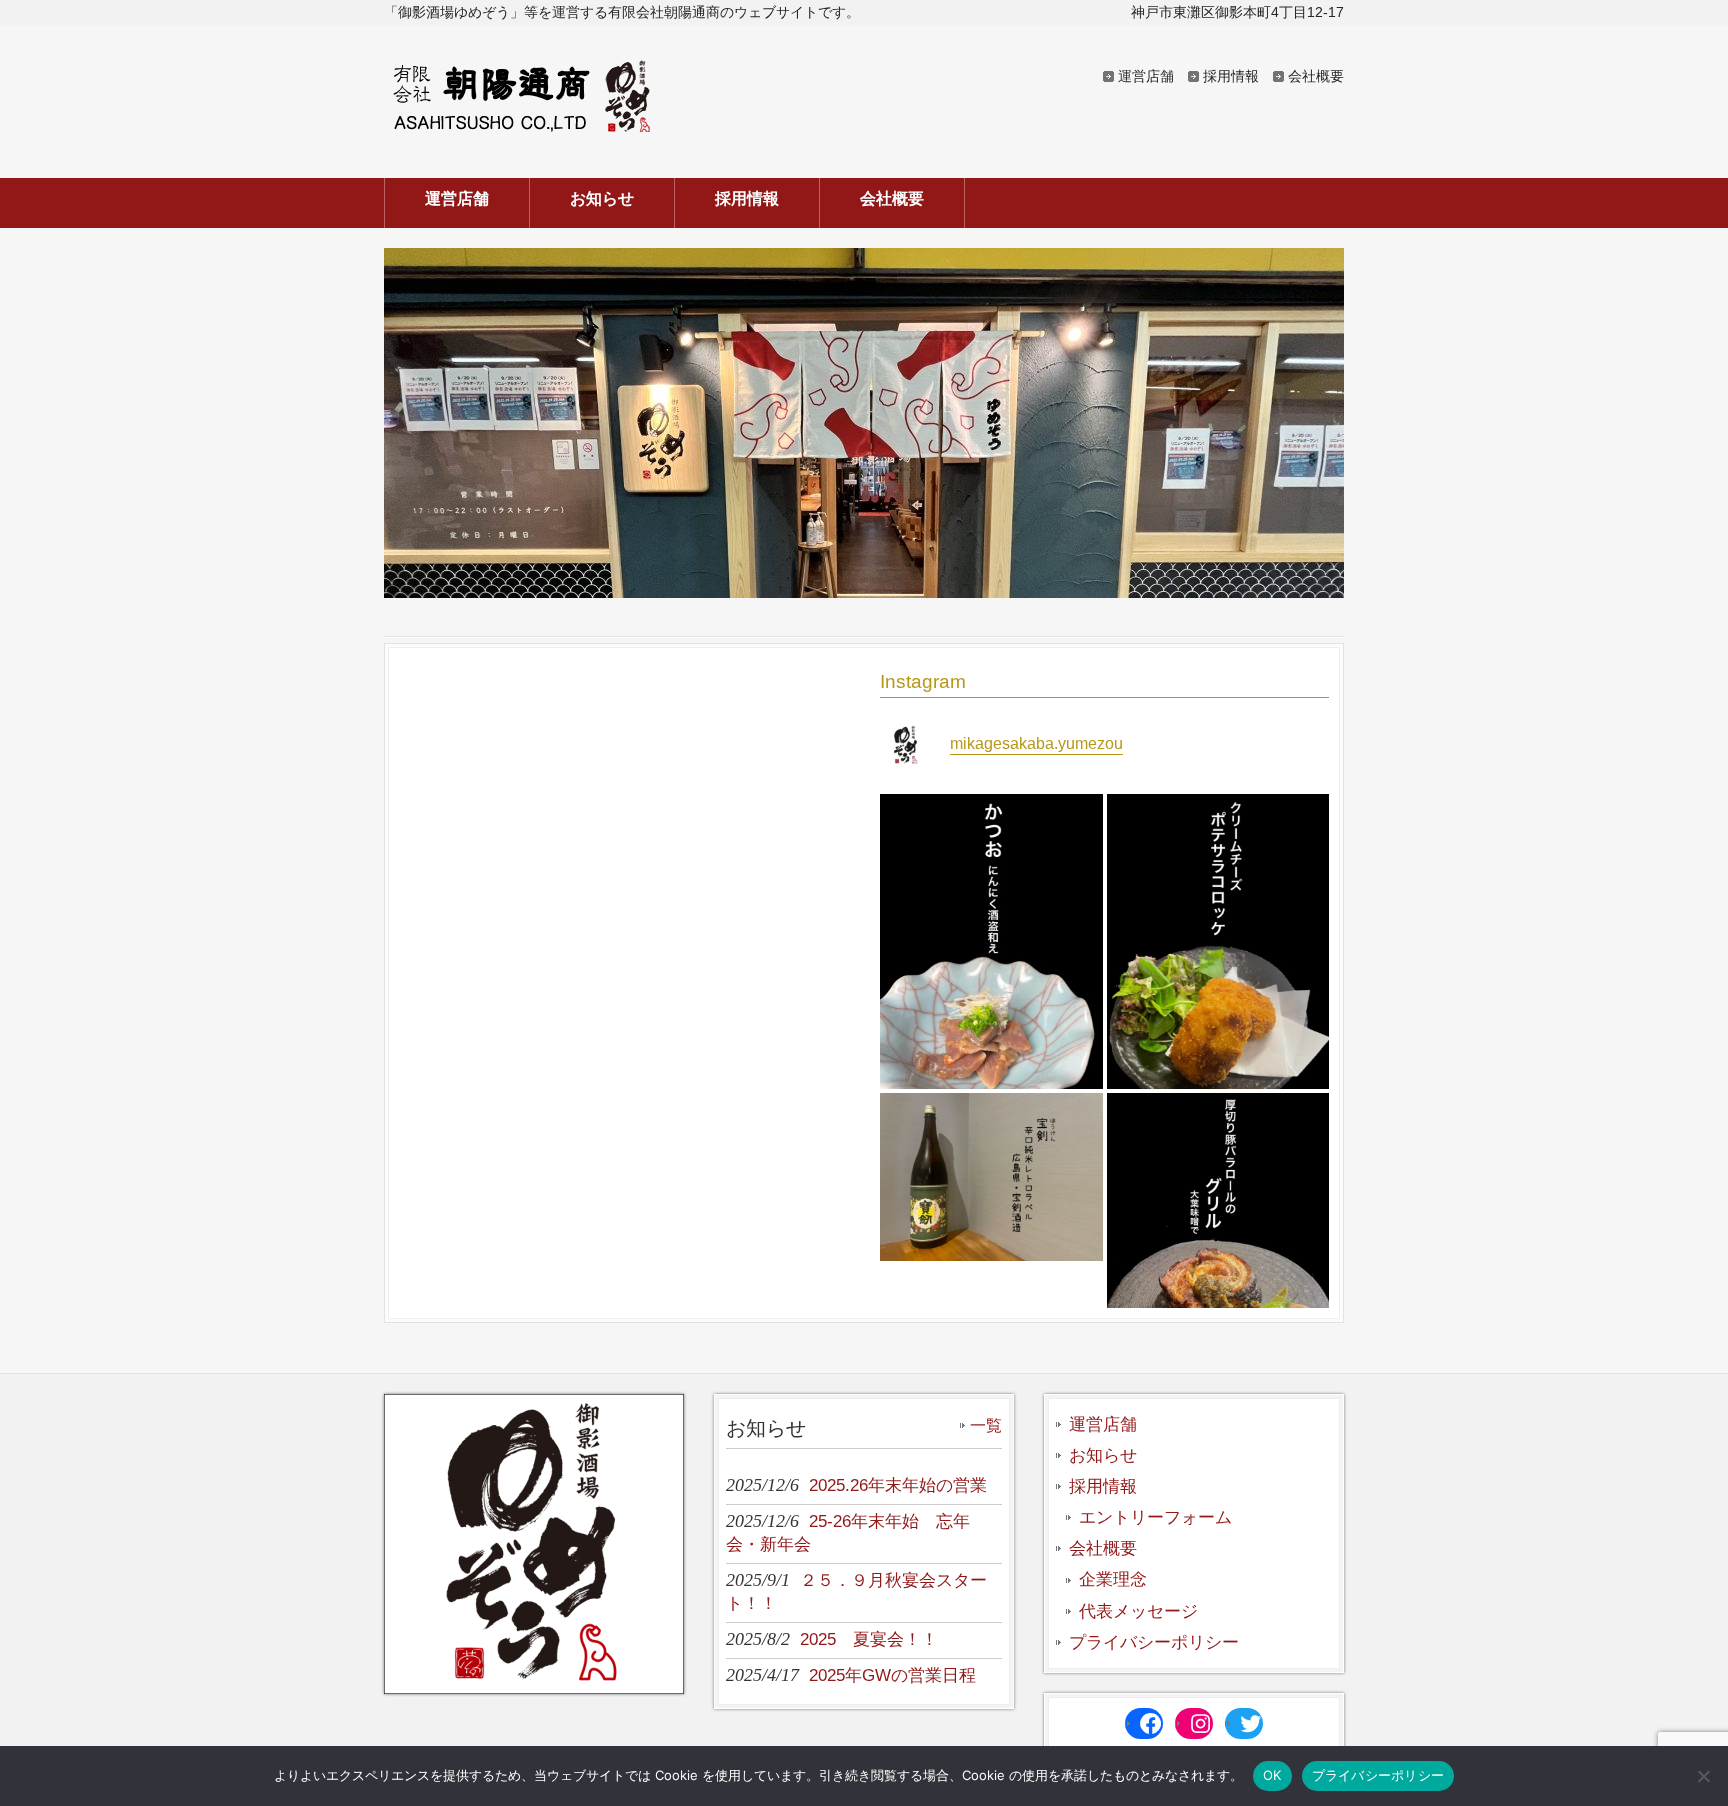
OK (1272, 1775)
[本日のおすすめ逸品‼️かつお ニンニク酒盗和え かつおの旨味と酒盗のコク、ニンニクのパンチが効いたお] (991, 942)
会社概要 (1316, 76)
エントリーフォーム (1155, 1517)
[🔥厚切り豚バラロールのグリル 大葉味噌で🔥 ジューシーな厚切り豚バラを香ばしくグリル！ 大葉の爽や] (1218, 1241)
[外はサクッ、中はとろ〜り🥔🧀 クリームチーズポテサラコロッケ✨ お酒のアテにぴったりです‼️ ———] (1218, 942)
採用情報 (1231, 76)
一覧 (986, 1425)
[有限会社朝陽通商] (522, 127)
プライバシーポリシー (1154, 1642)
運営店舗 (1146, 76)
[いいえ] (1703, 1776)
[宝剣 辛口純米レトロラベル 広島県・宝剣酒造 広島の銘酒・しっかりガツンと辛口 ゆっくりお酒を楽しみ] (991, 1177)
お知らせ (1103, 1455)
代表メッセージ (1138, 1611)
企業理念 (1113, 1579)
